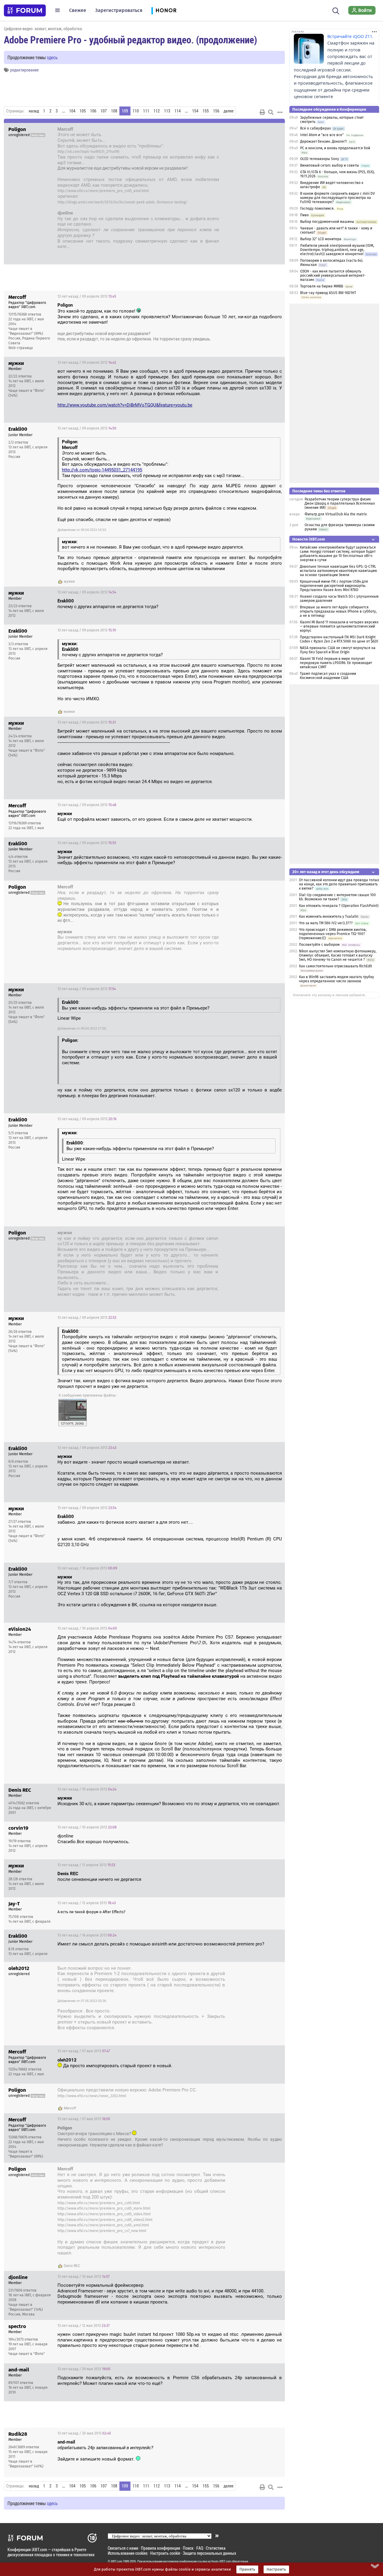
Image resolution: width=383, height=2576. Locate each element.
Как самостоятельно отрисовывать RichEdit (335, 966)
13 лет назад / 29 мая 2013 (84, 2369)
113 (167, 111)
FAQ (200, 2548)
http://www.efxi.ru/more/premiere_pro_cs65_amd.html (103, 191)
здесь (52, 57)
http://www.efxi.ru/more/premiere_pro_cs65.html (99, 2203)
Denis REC (72, 2266)
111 (146, 111)
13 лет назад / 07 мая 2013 (253, 1969)
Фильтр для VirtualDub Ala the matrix (336, 514)
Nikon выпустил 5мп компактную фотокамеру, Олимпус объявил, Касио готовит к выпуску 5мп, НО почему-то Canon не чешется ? (338, 955)
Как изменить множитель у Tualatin (329, 916)
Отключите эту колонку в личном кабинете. (329, 995)
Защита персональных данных (209, 2553)
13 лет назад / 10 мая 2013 (83, 2277)
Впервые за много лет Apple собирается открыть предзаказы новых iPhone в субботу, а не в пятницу (338, 611)
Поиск (188, 2548)
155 (206, 111)
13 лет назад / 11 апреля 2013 (86, 1865)
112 (157, 111)
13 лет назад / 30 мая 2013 (84, 2433)
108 (114, 111)
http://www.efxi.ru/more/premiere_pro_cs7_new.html (102, 2231)
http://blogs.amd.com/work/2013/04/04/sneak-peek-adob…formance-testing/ (122, 202)
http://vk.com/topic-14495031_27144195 (88, 152)
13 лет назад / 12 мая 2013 (83, 2326)
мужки (69, 581)
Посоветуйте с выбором (319, 945)
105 (83, 111)
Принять (247, 2569)
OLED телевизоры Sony (320, 159)
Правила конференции (161, 2548)
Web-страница (21, 348)
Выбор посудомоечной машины (327, 222)
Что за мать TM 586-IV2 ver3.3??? (326, 923)
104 (72, 111)
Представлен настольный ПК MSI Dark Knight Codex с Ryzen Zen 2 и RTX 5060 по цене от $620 (339, 639)
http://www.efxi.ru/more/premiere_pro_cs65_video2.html (105, 2220)
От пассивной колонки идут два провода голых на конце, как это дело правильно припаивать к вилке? (339, 884)
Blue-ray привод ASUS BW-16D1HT (328, 293)
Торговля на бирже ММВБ (322, 286)
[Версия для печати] (262, 112)
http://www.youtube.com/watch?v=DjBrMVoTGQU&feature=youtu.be (125, 405)
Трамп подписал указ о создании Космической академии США (328, 676)
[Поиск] (336, 10)
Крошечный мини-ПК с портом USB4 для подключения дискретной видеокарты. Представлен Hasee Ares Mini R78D (334, 586)
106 (93, 111)
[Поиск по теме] (271, 112)
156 (216, 111)
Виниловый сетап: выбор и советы (330, 165)
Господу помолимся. (317, 208)
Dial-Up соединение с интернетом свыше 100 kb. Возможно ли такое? (337, 897)
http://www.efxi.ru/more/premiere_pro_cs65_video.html (104, 2214)
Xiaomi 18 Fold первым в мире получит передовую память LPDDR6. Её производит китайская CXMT (336, 663)
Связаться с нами (123, 2548)
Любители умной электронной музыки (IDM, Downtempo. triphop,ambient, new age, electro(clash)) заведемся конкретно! (337, 250)
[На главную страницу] (25, 10)
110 (136, 111)
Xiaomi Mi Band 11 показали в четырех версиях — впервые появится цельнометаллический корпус (339, 626)
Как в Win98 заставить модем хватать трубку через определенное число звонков (336, 979)
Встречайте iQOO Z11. (350, 36)
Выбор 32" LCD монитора (321, 239)
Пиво (304, 215)
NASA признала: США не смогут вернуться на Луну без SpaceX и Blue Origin (338, 650)
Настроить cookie (165, 2553)
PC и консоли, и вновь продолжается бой (335, 148)
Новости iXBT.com (309, 539)
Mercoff (70, 2108)
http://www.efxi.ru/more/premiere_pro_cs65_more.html (104, 2208)
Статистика (216, 2548)
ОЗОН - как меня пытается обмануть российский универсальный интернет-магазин (333, 275)
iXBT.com (117, 2561)
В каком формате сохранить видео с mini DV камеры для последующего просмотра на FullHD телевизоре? (338, 198)
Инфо (276, 296)
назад (34, 111)
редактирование (24, 70)
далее (228, 111)
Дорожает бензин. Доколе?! (323, 141)
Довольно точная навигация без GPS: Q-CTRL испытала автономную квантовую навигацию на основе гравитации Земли (338, 571)
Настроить (276, 2569)
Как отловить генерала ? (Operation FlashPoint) (339, 906)
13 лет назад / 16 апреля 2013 (87, 1935)
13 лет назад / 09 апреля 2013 (250, 130)
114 (178, 111)
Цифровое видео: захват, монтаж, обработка (43, 29)
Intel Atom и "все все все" (322, 135)
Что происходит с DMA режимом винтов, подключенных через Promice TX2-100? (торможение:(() (333, 934)
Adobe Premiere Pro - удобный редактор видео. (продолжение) (130, 39)
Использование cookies (128, 2553)
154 (195, 111)
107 (104, 111)
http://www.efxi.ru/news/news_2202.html (92, 2096)
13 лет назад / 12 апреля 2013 (87, 1903)
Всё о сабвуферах (316, 128)
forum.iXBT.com (221, 2561)
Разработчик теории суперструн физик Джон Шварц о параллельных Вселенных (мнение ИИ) (340, 503)
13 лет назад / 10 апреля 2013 (87, 1568)
